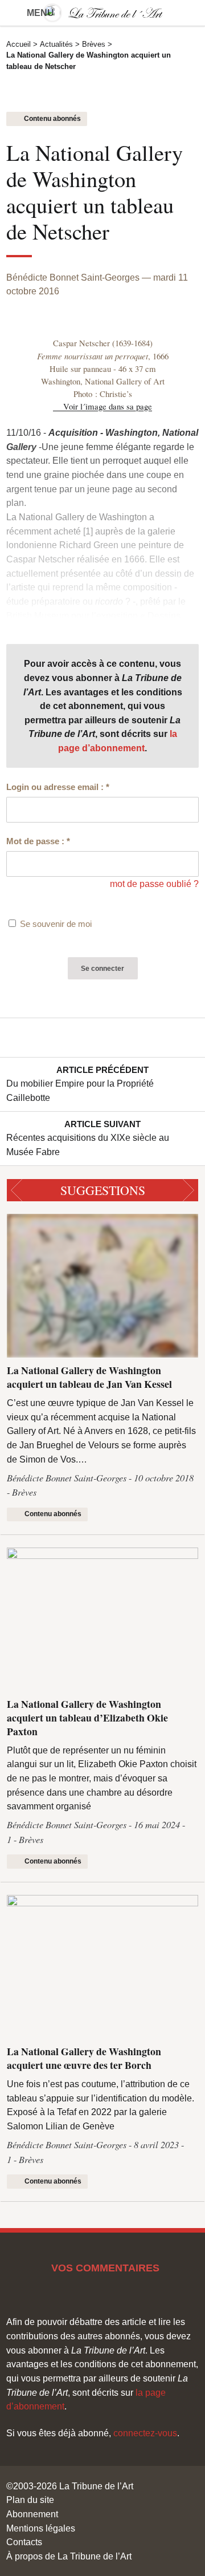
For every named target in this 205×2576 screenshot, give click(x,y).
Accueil (19, 44)
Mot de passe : (38, 841)
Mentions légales (41, 2528)
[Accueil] (102, 13)
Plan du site (30, 2500)
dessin (168, 573)
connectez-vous (145, 2433)
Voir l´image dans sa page (108, 406)
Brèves (94, 44)
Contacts (24, 2542)
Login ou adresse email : (58, 787)
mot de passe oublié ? (154, 884)
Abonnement (32, 2514)
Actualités (56, 44)
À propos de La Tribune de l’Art (69, 2556)
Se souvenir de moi (56, 924)
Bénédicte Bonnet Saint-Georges (73, 277)
